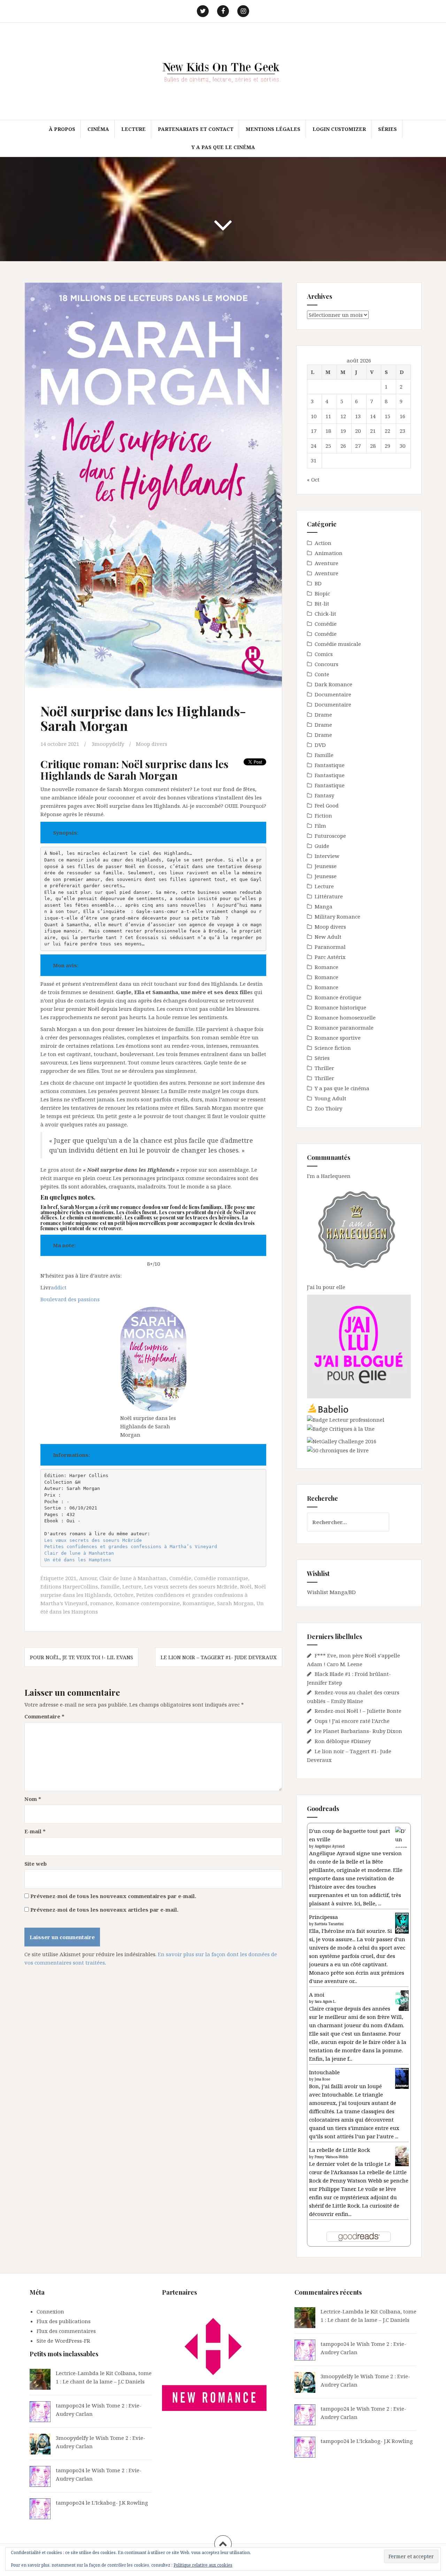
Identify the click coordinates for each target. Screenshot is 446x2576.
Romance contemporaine (148, 1603)
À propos (62, 129)
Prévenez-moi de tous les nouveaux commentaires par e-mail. (113, 1896)
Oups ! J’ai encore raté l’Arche (352, 1721)
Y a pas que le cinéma (223, 147)
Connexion (50, 2311)
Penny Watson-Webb (332, 2157)
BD (318, 583)
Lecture (133, 129)
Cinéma (98, 129)
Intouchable (324, 2072)
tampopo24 (70, 2405)
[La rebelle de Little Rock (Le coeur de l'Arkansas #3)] (402, 2155)
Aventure (326, 563)
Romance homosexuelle (345, 1017)
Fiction (323, 815)
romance (102, 1603)
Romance (326, 967)
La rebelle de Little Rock (340, 2150)
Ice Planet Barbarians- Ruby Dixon (358, 1731)
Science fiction (333, 1048)
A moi (317, 1995)
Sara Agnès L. (325, 2001)
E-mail (35, 1831)
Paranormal (330, 947)
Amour (88, 1578)
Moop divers (152, 744)
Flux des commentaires (66, 2331)
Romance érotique (338, 997)
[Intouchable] (402, 2078)
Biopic (322, 593)
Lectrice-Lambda (77, 2373)
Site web (36, 1864)
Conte (322, 674)
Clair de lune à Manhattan (79, 1553)
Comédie (180, 1578)
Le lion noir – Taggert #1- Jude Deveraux (219, 1657)
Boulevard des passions (70, 1299)
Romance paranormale (344, 1028)
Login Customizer (339, 129)
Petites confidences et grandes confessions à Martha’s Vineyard (131, 1547)
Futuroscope (330, 836)
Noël (246, 1586)
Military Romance (337, 916)
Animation (329, 553)
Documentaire (333, 694)
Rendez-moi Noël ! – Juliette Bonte (358, 1711)
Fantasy (324, 795)
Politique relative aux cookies (203, 2565)
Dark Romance (333, 684)
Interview (327, 856)
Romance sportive (338, 1038)
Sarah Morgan (235, 1603)
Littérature (329, 896)
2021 (71, 1578)
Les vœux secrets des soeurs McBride (93, 1540)
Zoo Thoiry (328, 1108)
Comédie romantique (221, 1578)
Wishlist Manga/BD (331, 1592)
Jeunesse (326, 866)
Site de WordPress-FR (63, 2341)
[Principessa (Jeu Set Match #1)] (402, 1923)
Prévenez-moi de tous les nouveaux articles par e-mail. (104, 1910)
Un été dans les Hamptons (78, 1560)
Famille (110, 1586)
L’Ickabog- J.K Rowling (120, 2503)
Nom (33, 1799)
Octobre (124, 1595)
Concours (326, 664)
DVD (320, 745)
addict (59, 1287)
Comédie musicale (338, 644)
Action (323, 543)
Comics (324, 654)
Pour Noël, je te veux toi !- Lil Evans (82, 1657)
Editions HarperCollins (69, 1586)
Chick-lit (325, 614)
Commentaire (44, 1716)
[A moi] (402, 2000)
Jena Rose (322, 2079)
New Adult (328, 937)
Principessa (324, 1917)
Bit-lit (322, 603)
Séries (387, 129)
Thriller (324, 1068)
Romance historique (340, 1007)
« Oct (313, 479)
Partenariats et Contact (196, 129)
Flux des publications (64, 2321)
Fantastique (330, 765)
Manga (324, 906)
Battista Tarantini (329, 1924)
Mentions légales (273, 129)
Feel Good (327, 805)
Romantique (198, 1603)
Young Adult (330, 1098)
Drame (323, 715)
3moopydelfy (108, 744)
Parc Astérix (330, 957)
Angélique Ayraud (330, 1846)
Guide (322, 846)
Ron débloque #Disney (343, 1741)
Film (320, 826)
